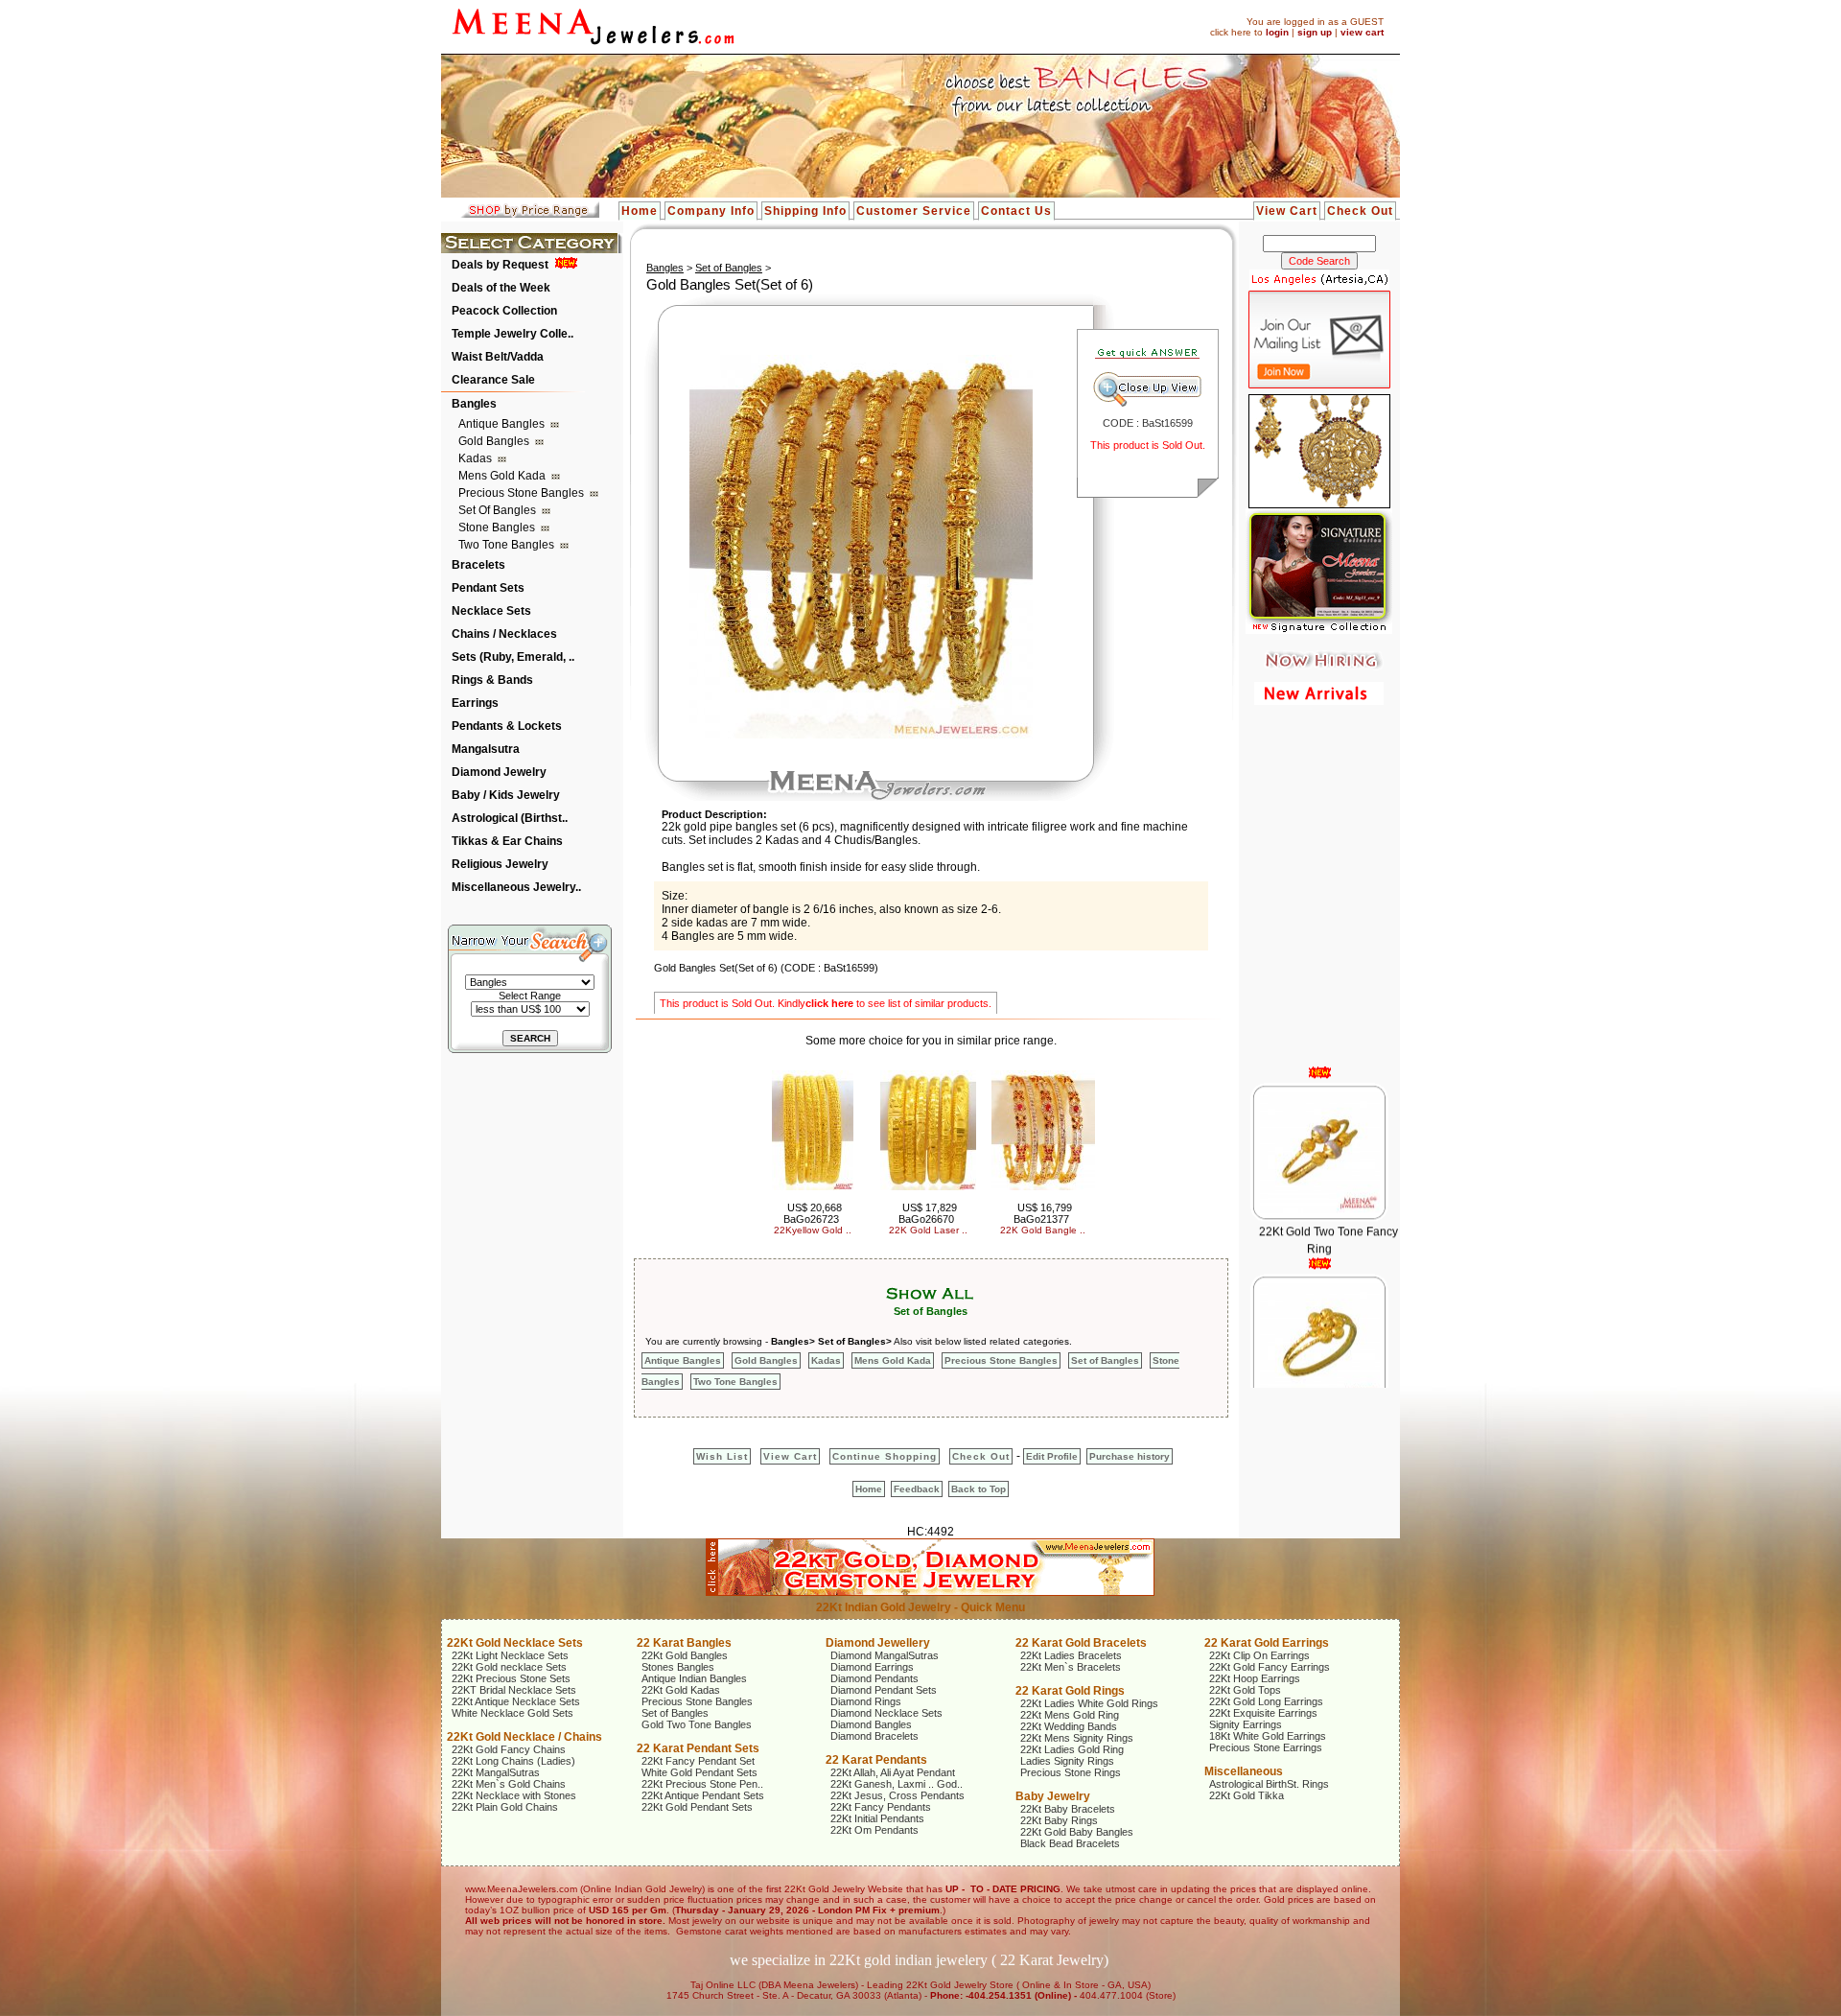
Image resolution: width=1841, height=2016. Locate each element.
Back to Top (979, 1489)
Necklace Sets (491, 611)
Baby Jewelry (1053, 1796)
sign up (1315, 32)
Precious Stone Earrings (1266, 1747)
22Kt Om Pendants (874, 1830)
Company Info (711, 211)
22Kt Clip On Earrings (1259, 1655)
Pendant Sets (488, 588)
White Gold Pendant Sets (699, 1772)
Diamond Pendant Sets (884, 1690)
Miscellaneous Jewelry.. (516, 887)
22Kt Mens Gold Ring (1070, 1715)
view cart (1362, 32)
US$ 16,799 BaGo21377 (1043, 1213)
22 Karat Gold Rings (1070, 1691)
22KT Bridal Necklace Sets (514, 1690)
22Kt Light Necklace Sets (510, 1655)
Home (640, 211)
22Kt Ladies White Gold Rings (1089, 1703)
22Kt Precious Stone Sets (511, 1678)
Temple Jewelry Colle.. (513, 334)
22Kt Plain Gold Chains (505, 1807)
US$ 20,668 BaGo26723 (813, 1213)
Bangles (474, 404)
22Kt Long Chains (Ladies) (513, 1761)
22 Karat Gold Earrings (1267, 1643)
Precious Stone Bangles (523, 493)
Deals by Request (500, 265)
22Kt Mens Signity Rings (1077, 1738)
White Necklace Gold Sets (513, 1713)
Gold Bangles (495, 441)
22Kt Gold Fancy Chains (509, 1749)
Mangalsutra (486, 749)
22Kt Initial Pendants (877, 1818)
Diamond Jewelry (499, 772)
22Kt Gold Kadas (681, 1690)
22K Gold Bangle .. (1043, 1230)
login (1277, 32)
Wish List (722, 1456)
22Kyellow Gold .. (813, 1230)
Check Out (1360, 211)
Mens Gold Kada (503, 476)
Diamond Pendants (874, 1678)
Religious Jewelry (500, 864)
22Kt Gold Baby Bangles (1077, 1832)
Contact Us (1016, 211)
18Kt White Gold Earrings (1268, 1736)
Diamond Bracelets (874, 1736)
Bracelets (478, 565)
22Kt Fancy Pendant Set (698, 1761)
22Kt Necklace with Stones (514, 1795)
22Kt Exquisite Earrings (1263, 1713)
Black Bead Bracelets (1070, 1843)
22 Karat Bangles (684, 1643)
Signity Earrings (1246, 1724)
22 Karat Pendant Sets (698, 1748)
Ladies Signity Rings (1067, 1761)
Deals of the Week (501, 288)
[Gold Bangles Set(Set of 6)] (861, 735)
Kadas (477, 458)
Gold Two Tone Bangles (697, 1724)
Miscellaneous (1244, 1771)
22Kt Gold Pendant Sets (697, 1807)
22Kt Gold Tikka (1247, 1795)
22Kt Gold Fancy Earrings (1270, 1667)
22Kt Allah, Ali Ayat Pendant (893, 1772)
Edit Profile (1052, 1456)
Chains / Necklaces (504, 634)
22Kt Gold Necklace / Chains (524, 1737)
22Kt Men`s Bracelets (1071, 1667)
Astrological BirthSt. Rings (1269, 1784)
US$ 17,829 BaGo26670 (928, 1213)
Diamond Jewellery (878, 1643)
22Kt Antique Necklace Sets (516, 1701)
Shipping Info (805, 211)
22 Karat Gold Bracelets (1081, 1643)
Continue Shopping (885, 1456)
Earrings (475, 703)
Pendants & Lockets (507, 726)
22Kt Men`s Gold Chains (509, 1784)
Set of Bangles (499, 510)
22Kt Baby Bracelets (1068, 1809)
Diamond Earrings (872, 1667)
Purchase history (1130, 1456)
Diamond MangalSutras (885, 1655)
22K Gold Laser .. (928, 1230)
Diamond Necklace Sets (886, 1713)
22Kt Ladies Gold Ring (1072, 1749)
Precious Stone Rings (1071, 1772)
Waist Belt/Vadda (498, 357)
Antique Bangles (503, 424)
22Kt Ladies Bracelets (1071, 1655)
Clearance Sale (493, 380)
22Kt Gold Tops (1245, 1690)
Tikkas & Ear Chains (507, 841)
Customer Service (914, 211)
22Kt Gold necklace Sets (509, 1667)
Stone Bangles (498, 527)
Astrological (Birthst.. (510, 818)
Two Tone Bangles (508, 545)
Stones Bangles (678, 1667)
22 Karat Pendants (876, 1760)
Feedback (917, 1489)
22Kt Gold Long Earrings (1266, 1701)
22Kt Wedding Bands (1069, 1726)
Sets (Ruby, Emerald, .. (513, 657)
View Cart (1287, 211)
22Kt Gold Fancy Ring (1328, 1378)
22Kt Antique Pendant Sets (703, 1795)
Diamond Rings (866, 1701)
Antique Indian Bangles (694, 1678)
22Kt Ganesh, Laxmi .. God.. (897, 1784)
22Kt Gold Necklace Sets (515, 1643)
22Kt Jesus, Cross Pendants (897, 1795)
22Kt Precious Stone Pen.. (702, 1784)
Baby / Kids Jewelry (506, 795)
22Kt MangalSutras (496, 1772)
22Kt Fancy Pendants (881, 1807)
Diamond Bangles (871, 1724)
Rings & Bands (492, 680)
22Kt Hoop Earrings (1255, 1678)
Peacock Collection (504, 311)
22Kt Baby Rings (1059, 1820)
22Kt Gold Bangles (685, 1655)
